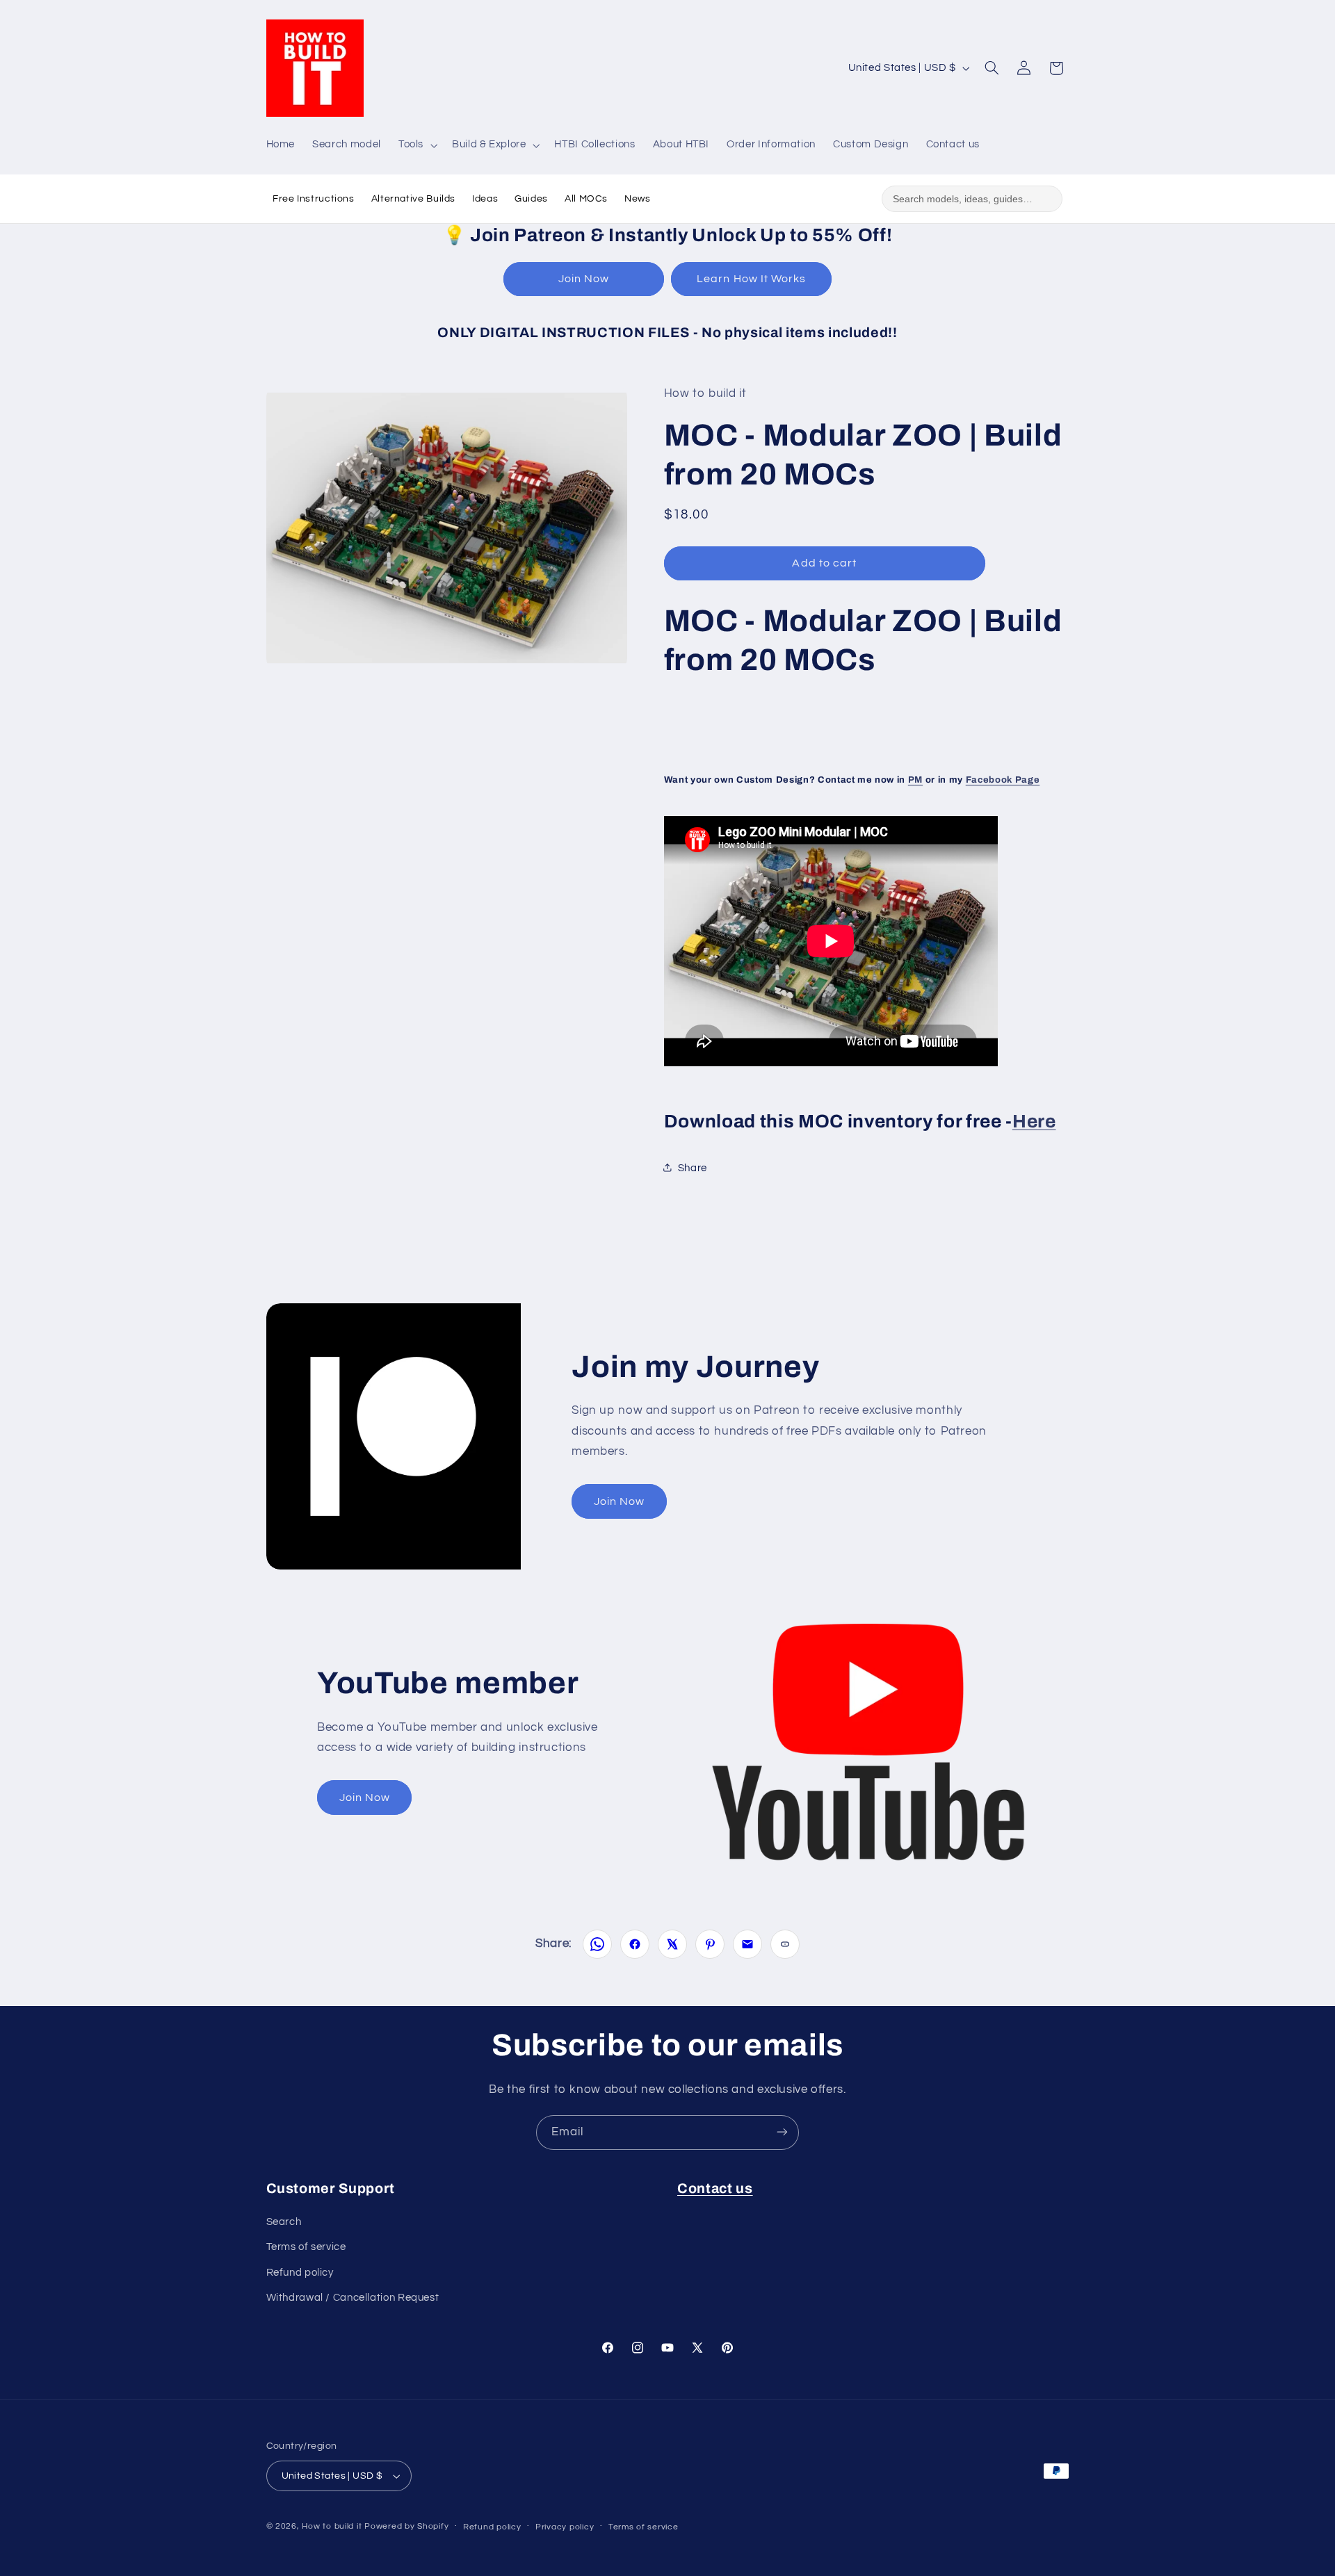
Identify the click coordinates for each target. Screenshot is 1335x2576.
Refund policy (300, 2273)
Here (1034, 1121)
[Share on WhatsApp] (597, 1944)
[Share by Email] (747, 1944)
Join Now (584, 279)
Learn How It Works (751, 279)
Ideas (485, 199)
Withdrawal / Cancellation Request (353, 2298)
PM (915, 780)
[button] (416, 145)
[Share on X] (672, 1944)
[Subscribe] (782, 2132)
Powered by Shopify (406, 2526)
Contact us (715, 2188)
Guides (531, 199)
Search (284, 2222)
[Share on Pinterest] (710, 1944)
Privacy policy (565, 2527)
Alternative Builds (413, 199)
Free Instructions (314, 199)
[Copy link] (785, 1944)
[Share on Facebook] (635, 1944)
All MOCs (586, 199)
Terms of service (306, 2248)
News (638, 199)
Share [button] (693, 1167)
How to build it (333, 2526)
